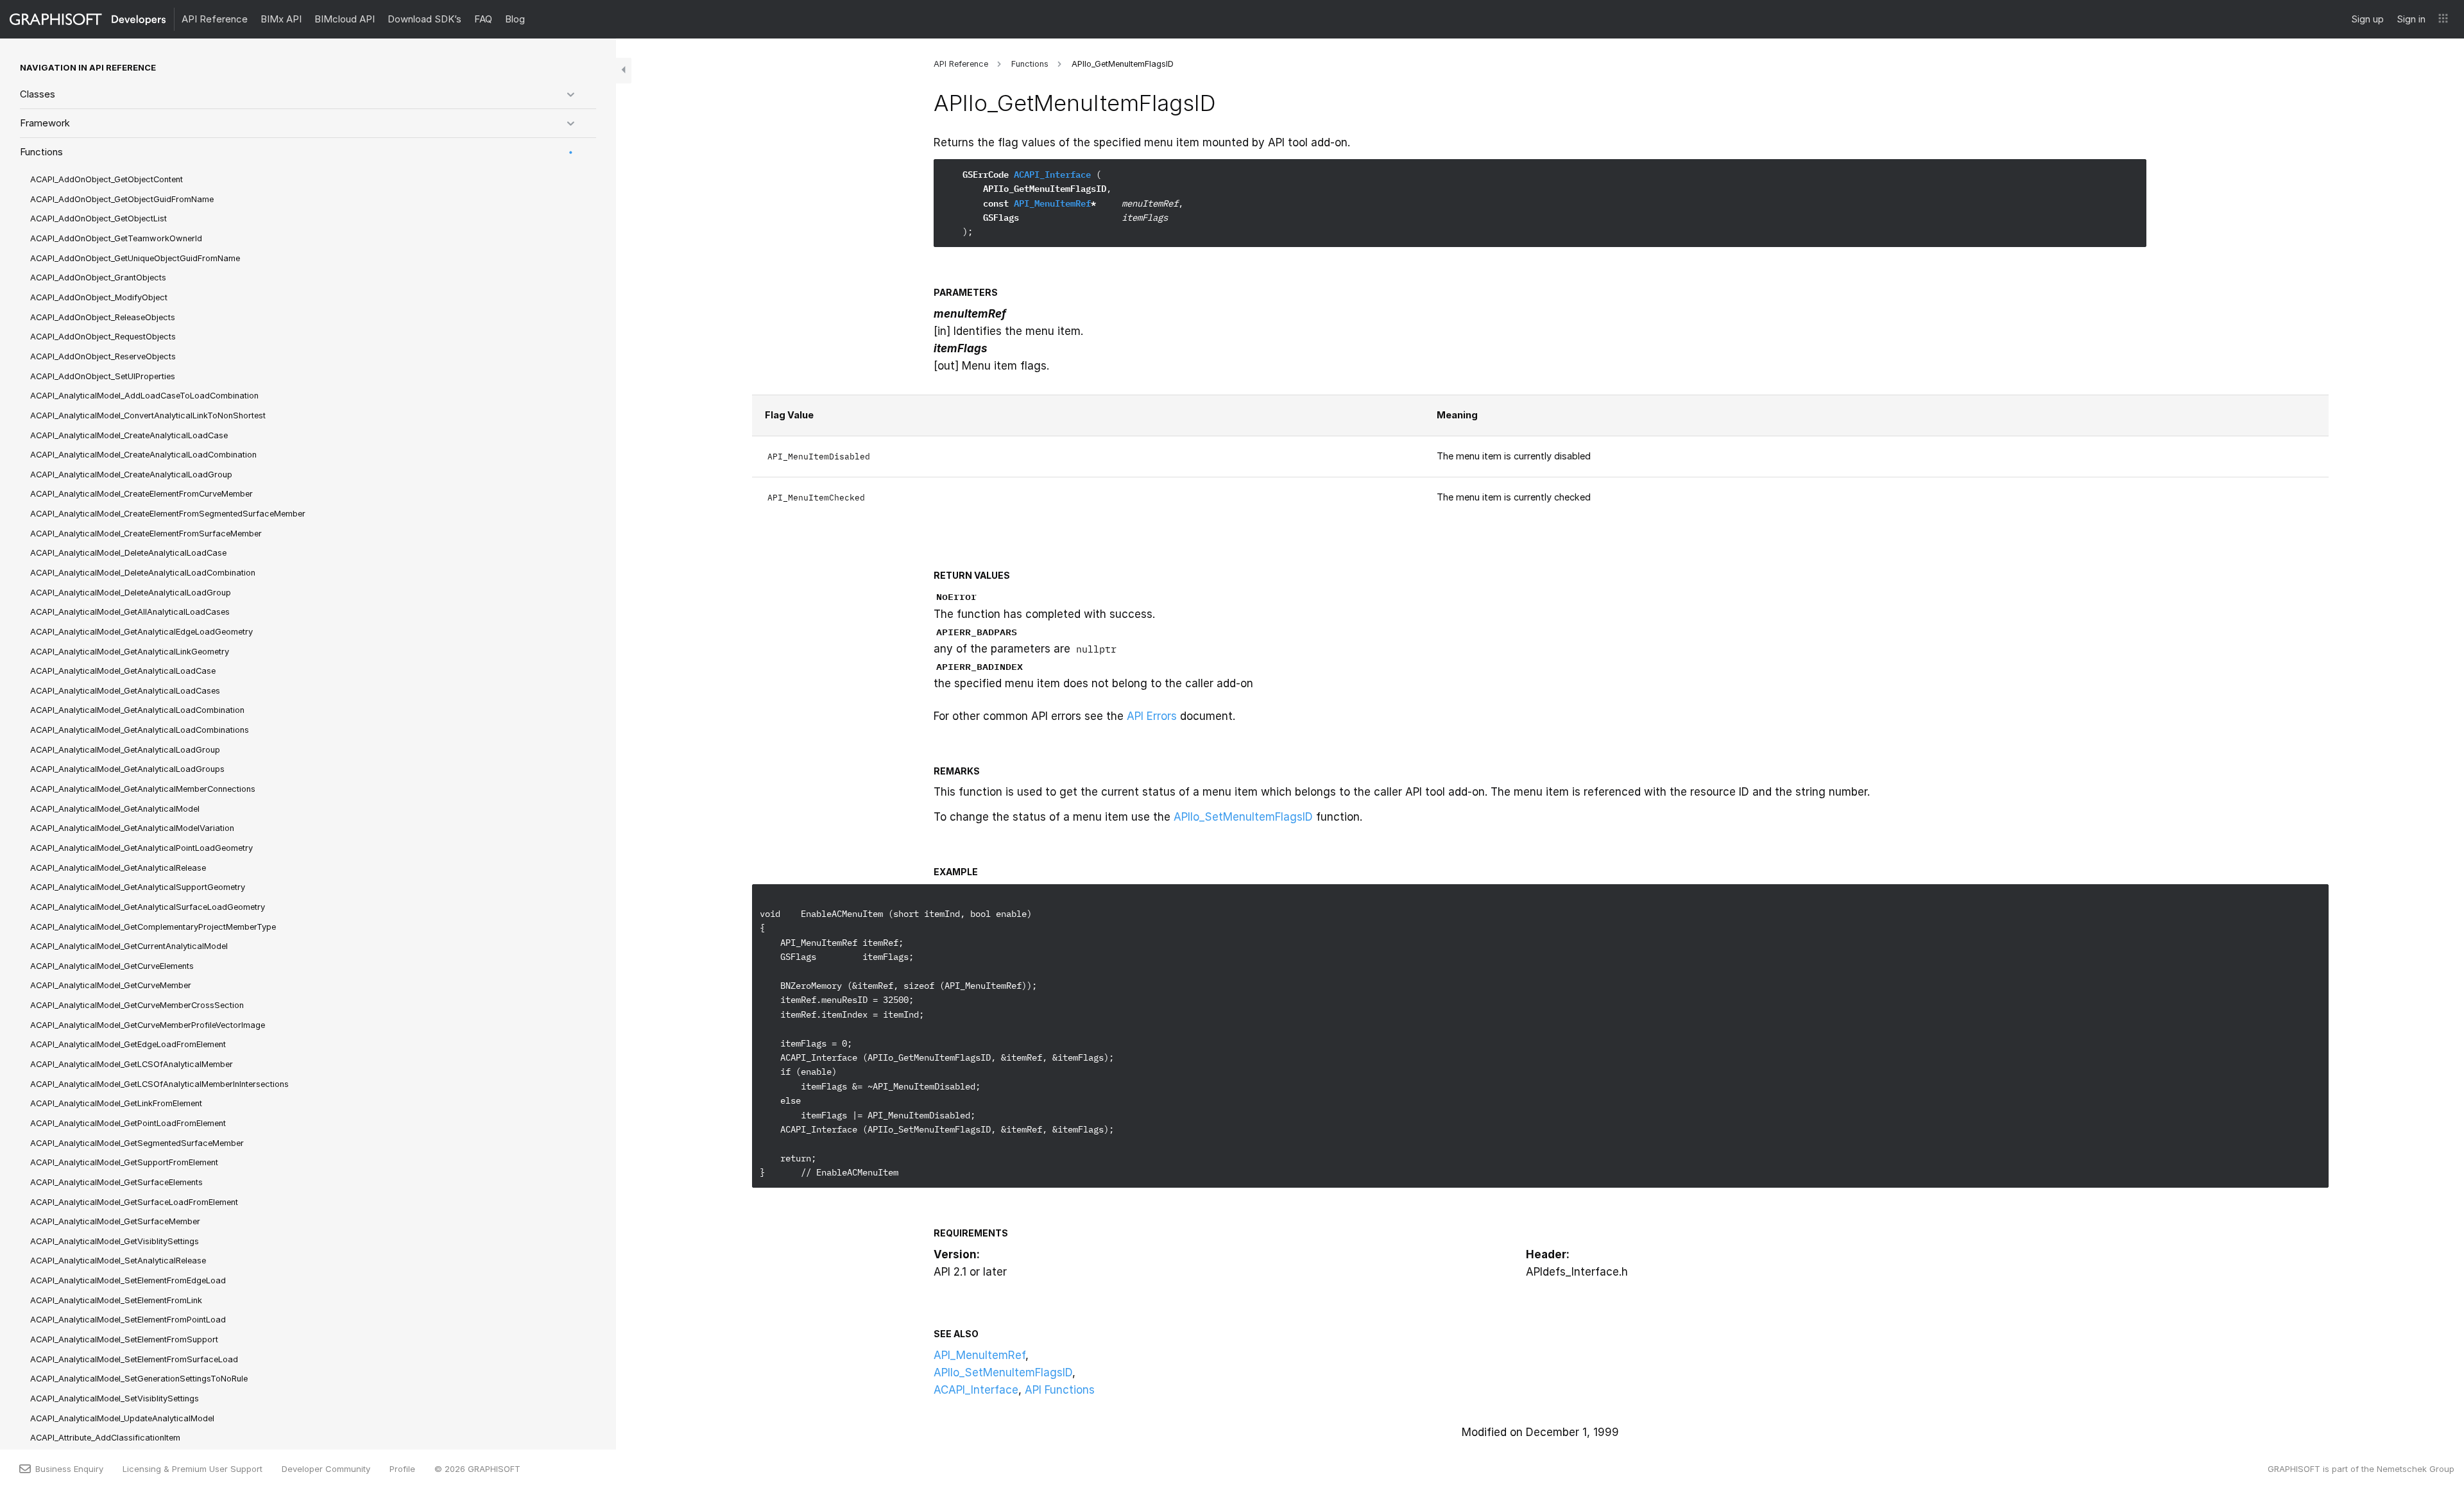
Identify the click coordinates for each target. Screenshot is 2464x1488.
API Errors (1152, 716)
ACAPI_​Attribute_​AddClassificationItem (105, 1438)
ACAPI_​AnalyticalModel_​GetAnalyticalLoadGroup (125, 750)
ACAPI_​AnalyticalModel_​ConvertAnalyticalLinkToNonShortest (148, 415)
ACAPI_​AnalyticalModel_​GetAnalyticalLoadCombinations (140, 730)
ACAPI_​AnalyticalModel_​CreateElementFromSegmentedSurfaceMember (168, 514)
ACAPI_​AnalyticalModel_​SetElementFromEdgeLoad (128, 1280)
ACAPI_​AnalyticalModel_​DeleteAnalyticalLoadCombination (143, 573)
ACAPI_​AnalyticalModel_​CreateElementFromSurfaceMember (146, 534)
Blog (515, 19)
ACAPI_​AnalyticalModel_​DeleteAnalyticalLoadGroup (131, 593)
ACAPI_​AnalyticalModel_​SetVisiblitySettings (115, 1398)
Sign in (2411, 19)
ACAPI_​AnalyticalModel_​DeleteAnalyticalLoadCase (128, 553)
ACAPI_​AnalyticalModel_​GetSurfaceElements (116, 1182)
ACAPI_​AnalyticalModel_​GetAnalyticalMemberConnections (143, 789)
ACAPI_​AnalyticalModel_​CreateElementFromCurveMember (141, 494)
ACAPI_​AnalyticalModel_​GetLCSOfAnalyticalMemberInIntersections (159, 1084)
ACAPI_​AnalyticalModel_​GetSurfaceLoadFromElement (134, 1202)
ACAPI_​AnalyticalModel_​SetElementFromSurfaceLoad (134, 1359)
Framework (45, 123)
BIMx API (281, 19)
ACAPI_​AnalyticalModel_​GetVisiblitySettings (115, 1241)
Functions (41, 152)
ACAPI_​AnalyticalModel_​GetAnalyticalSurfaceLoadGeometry (148, 907)
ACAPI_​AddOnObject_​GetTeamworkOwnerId (116, 238)
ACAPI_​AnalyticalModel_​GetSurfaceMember (115, 1221)
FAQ (483, 19)
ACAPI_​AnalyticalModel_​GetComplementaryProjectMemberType (153, 927)
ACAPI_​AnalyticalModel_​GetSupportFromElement (124, 1162)
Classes (38, 94)
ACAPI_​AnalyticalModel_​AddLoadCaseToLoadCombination (144, 396)
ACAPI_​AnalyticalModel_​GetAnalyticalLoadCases (125, 691)
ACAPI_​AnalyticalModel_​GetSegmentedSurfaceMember (137, 1143)
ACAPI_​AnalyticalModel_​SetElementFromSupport (124, 1339)
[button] (2443, 19)
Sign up (2367, 19)
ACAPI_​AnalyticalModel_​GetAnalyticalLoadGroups (127, 769)
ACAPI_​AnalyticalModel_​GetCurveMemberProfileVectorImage (148, 1025)
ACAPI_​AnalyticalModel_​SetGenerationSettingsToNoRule (139, 1379)
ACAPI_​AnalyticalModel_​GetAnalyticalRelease (118, 868)
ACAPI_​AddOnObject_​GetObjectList (98, 218)
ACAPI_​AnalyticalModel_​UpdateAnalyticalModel (122, 1418)
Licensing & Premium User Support (193, 1469)
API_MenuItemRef (1052, 203)
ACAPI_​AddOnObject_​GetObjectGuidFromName (122, 199)
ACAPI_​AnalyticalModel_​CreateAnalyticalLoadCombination (143, 455)
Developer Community (326, 1469)
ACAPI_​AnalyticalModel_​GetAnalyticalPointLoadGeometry (141, 848)
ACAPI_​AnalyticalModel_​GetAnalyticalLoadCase (123, 671)
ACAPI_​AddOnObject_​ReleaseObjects (103, 317)
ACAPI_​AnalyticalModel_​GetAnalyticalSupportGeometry (138, 887)
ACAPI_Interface (1052, 175)
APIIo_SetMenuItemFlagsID (1243, 817)
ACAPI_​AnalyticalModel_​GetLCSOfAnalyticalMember (132, 1064)
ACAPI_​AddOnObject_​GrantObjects (98, 278)
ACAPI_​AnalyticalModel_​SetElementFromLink (116, 1300)
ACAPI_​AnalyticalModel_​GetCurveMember (111, 985)
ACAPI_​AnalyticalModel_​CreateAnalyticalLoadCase (129, 435)
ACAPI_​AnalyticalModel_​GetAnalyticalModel (115, 809)
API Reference (215, 19)
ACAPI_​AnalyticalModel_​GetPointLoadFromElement (128, 1123)
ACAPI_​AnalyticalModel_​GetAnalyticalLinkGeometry (130, 652)
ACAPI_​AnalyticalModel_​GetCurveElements (112, 966)
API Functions (1060, 1390)
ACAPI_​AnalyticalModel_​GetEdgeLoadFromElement (128, 1044)
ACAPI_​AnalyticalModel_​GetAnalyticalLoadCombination (137, 710)
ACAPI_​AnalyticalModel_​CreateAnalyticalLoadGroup (131, 475)
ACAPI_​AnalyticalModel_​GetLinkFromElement (116, 1103)
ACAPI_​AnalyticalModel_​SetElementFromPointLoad (128, 1320)
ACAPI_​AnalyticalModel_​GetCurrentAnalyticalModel (129, 946)
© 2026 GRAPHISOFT (477, 1469)
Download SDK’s (424, 19)
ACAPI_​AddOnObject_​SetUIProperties (103, 376)
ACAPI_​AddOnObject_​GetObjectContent (107, 179)
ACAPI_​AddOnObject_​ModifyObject (99, 297)
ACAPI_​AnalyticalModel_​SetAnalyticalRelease (118, 1261)
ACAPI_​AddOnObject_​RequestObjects (103, 337)
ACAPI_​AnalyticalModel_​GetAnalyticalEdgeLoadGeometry (141, 632)
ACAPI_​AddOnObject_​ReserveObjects (103, 356)
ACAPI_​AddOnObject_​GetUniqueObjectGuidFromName (135, 258)
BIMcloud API (345, 19)
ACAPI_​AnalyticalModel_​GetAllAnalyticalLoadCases (130, 612)
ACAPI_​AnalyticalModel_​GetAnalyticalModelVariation (132, 828)
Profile (402, 1469)
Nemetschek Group (2416, 1469)
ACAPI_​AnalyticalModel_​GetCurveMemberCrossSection (137, 1005)
